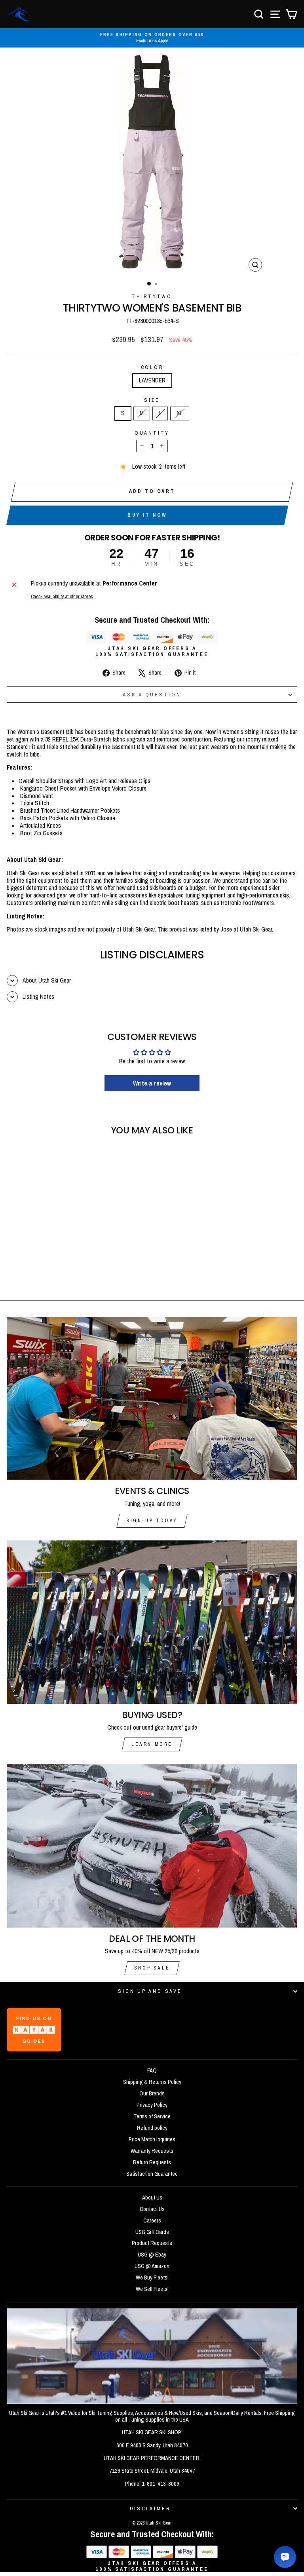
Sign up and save (150, 1991)
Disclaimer (150, 2509)
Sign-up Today (152, 1521)
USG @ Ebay (152, 2255)
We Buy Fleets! (152, 2278)
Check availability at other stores (62, 596)
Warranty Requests (152, 2151)
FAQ (152, 2070)
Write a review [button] (152, 1083)
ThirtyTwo (152, 296)
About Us (152, 2198)
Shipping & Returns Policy (152, 2082)
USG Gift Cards (152, 2232)
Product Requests (152, 2243)
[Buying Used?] (152, 1622)
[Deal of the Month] (152, 1846)
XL (180, 413)
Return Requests (152, 2162)
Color (152, 367)
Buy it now (147, 515)
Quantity (152, 433)
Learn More (152, 1744)
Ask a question (152, 695)
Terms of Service (152, 2116)
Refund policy (152, 2128)
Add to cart (152, 491)
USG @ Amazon (152, 2266)
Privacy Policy (152, 2105)
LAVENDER (152, 380)
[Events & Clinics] (152, 1398)
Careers (152, 2220)
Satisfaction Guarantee (152, 2174)
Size (152, 400)
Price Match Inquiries (152, 2139)
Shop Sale (152, 1968)
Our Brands (152, 2093)
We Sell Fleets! (152, 2289)
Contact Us (152, 2209)
